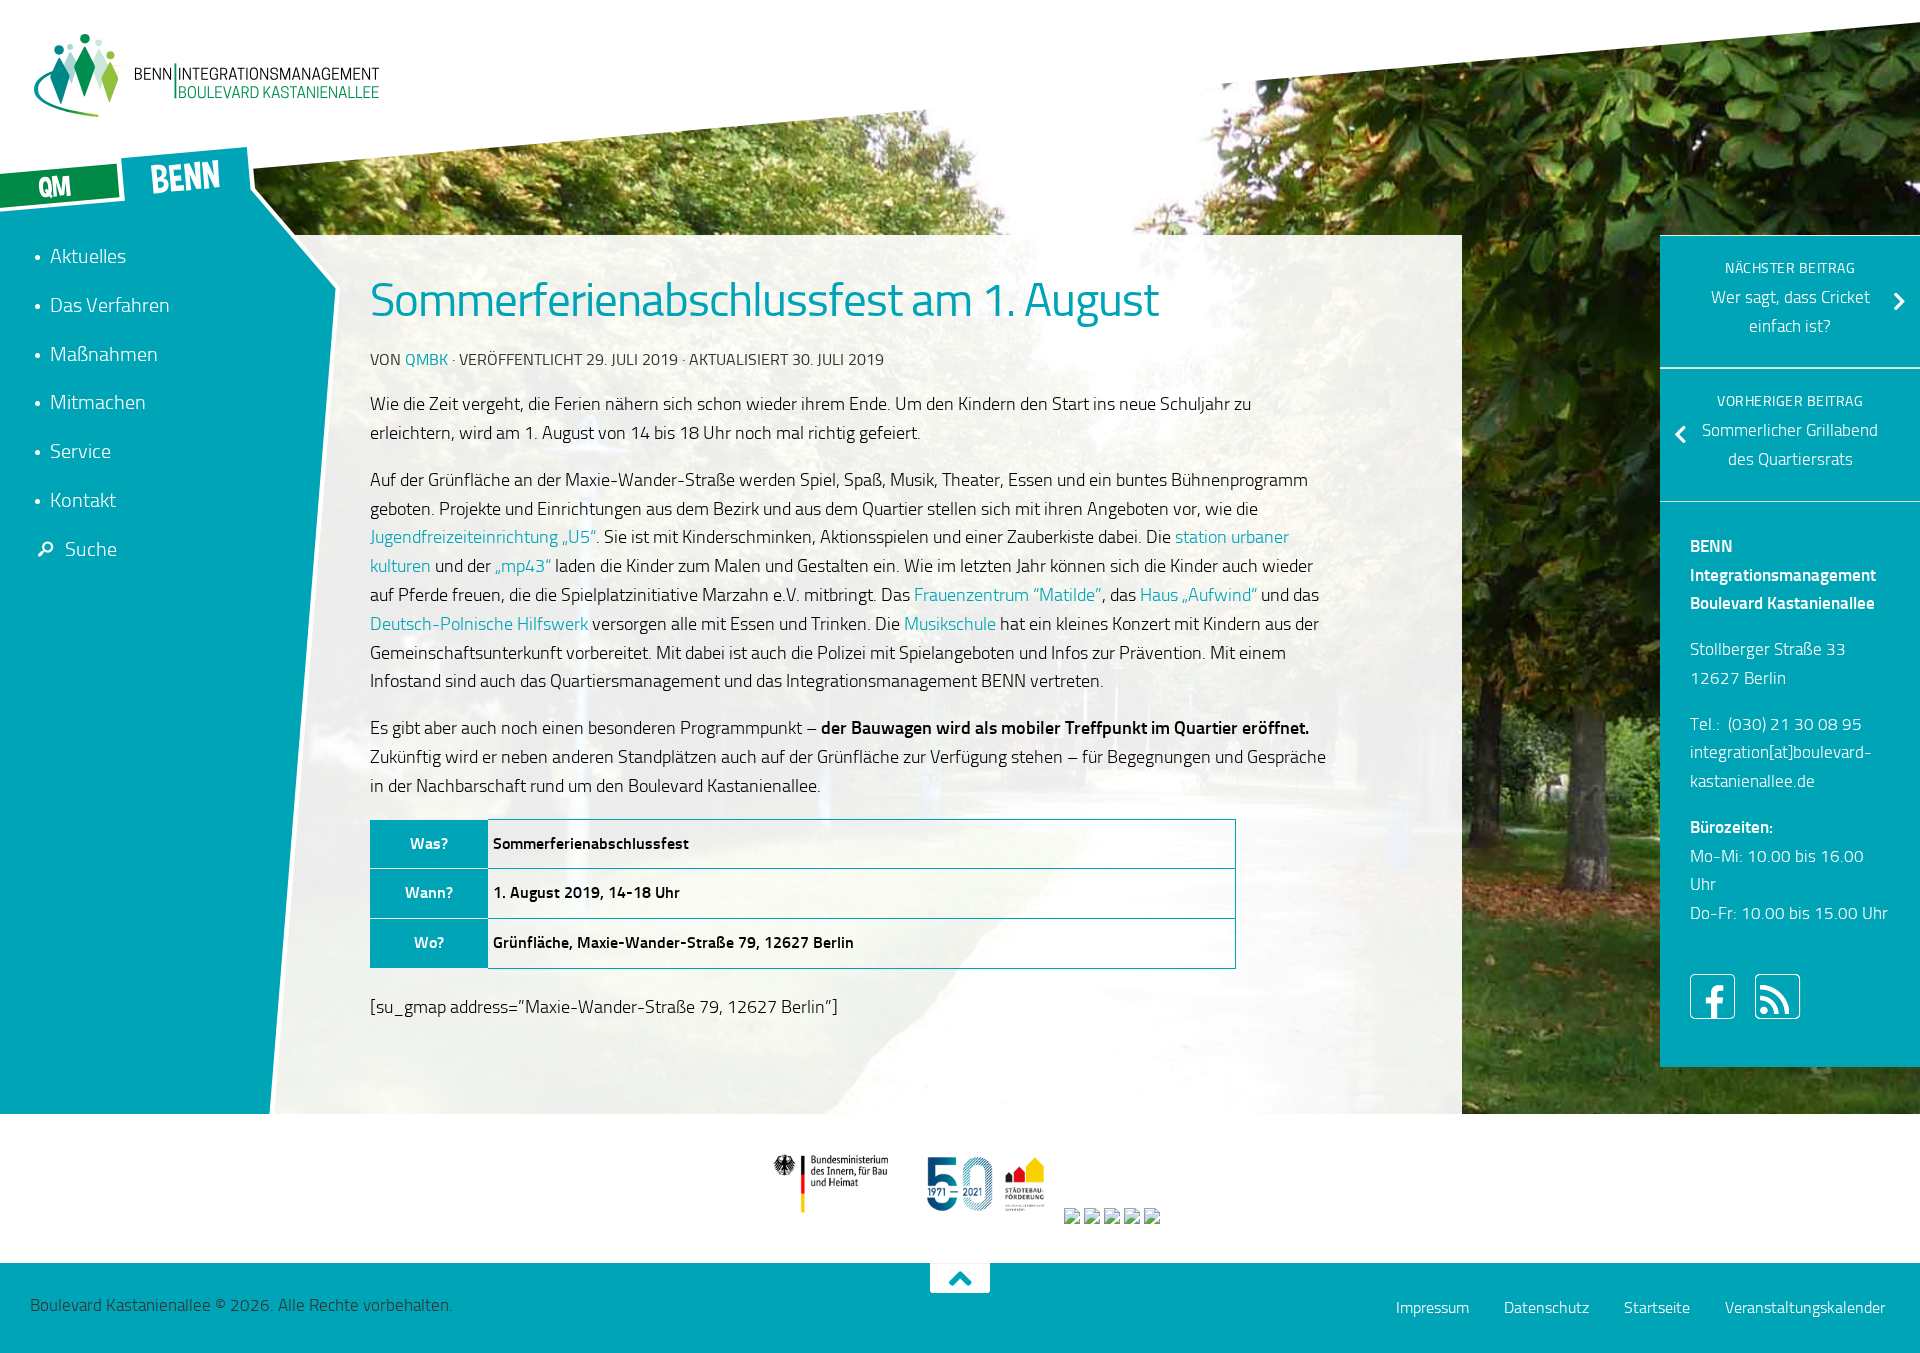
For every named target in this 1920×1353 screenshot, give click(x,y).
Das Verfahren (110, 305)
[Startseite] (205, 75)
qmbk (426, 359)
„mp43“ (523, 566)
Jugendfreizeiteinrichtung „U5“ (483, 537)
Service (80, 451)
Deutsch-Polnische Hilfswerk (479, 624)
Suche (91, 549)
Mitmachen (98, 402)
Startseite (1657, 1307)
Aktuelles (88, 256)
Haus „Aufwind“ (1198, 595)
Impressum (1432, 1307)
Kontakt (83, 500)
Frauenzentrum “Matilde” (1008, 595)
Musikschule (950, 624)
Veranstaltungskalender (1805, 1307)
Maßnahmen (104, 354)
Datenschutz (1546, 1307)
